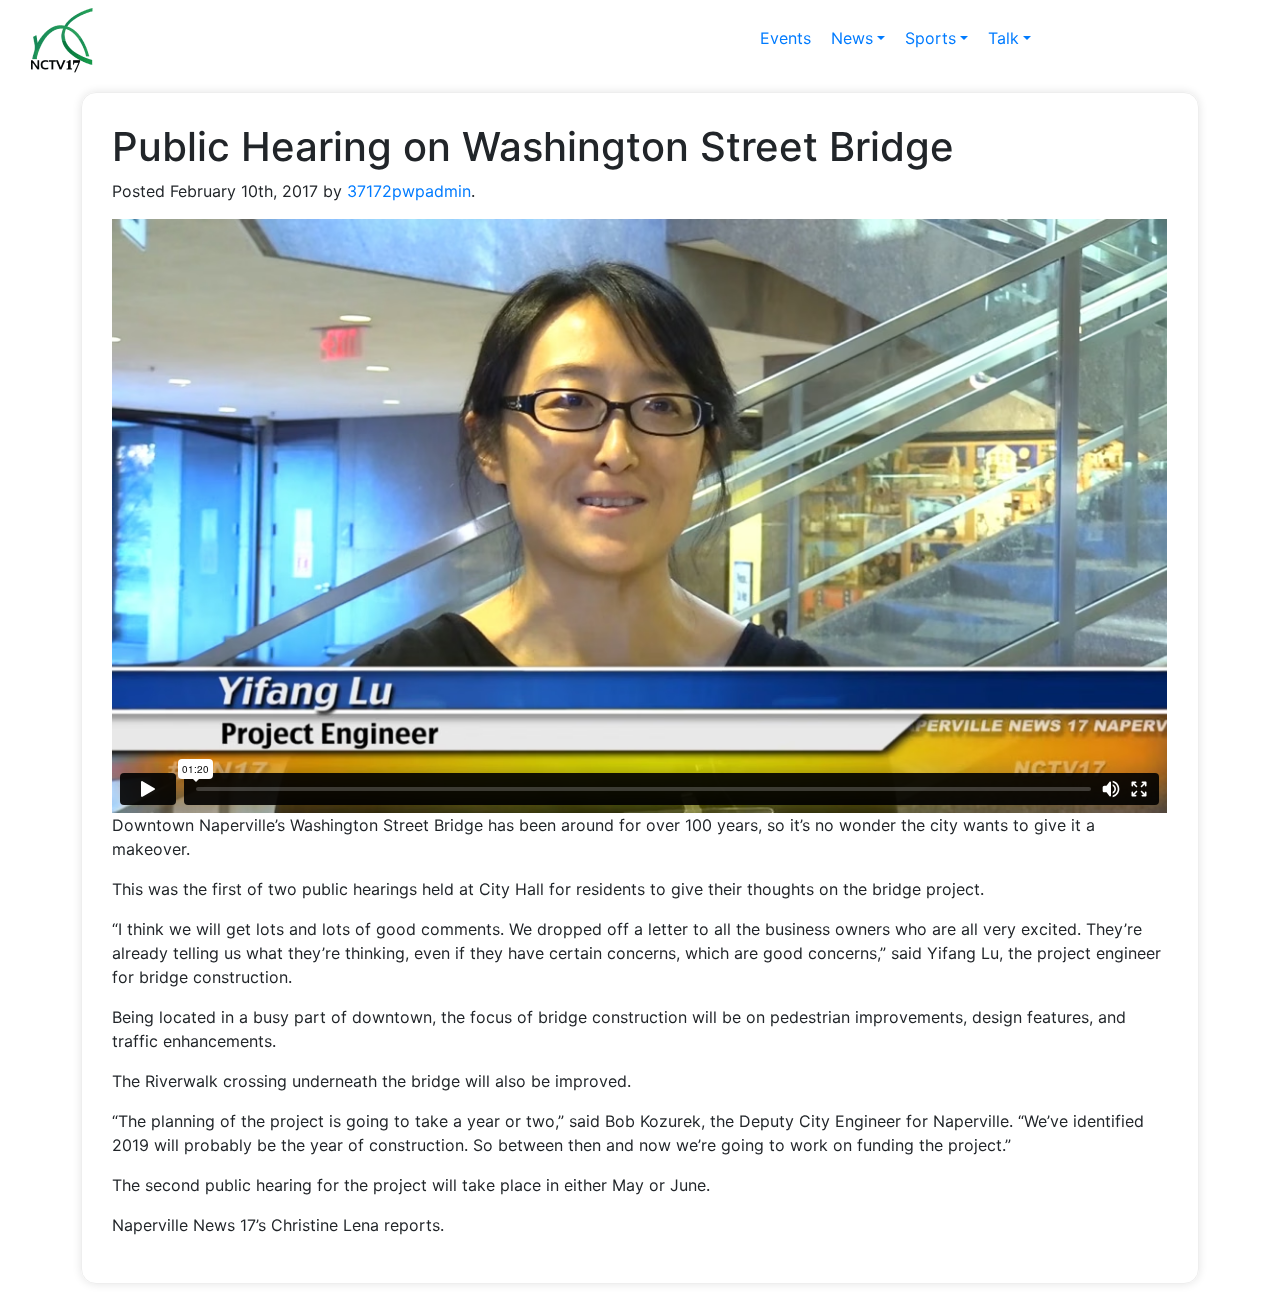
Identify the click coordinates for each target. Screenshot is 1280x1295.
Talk (1003, 38)
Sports (930, 38)
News (852, 38)
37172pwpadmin (409, 191)
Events (785, 38)
